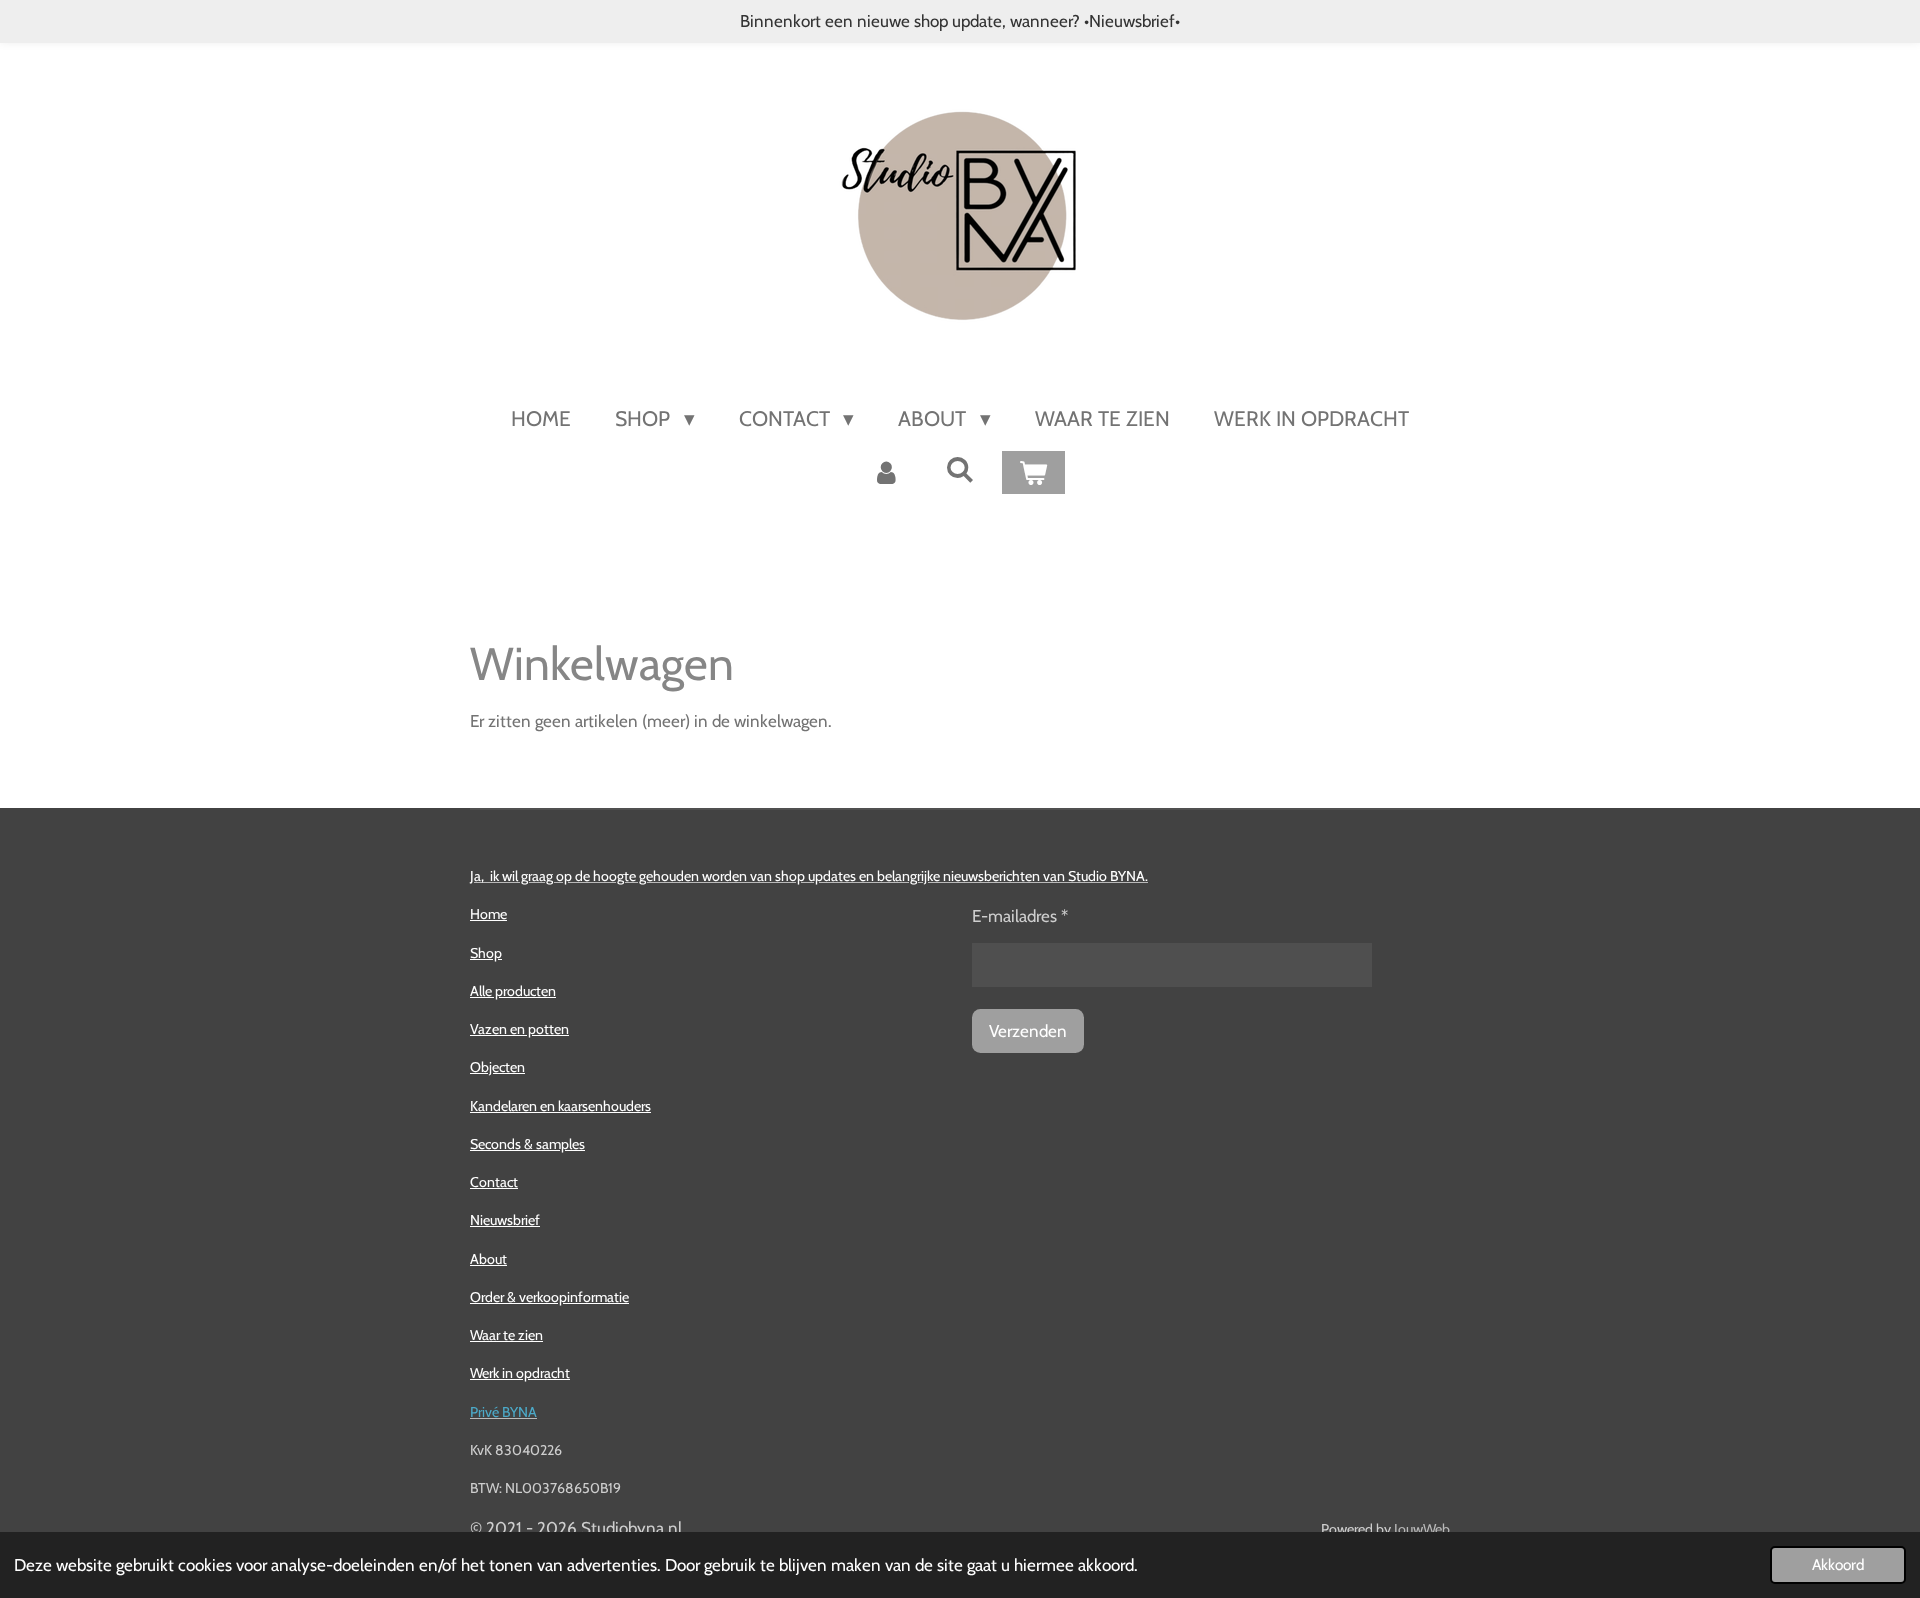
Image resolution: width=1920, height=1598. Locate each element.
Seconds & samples (527, 1144)
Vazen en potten (519, 1029)
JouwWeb (1422, 1529)
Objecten (497, 1067)
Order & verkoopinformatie (549, 1297)
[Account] (886, 473)
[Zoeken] (959, 469)
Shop (486, 953)
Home (488, 914)
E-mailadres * (1020, 916)
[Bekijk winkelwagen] (1033, 473)
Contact (494, 1182)
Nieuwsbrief (505, 1220)
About (488, 1259)
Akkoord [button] (1838, 1564)
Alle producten (513, 991)
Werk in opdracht (520, 1373)
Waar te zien (506, 1335)
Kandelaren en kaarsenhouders (560, 1106)
